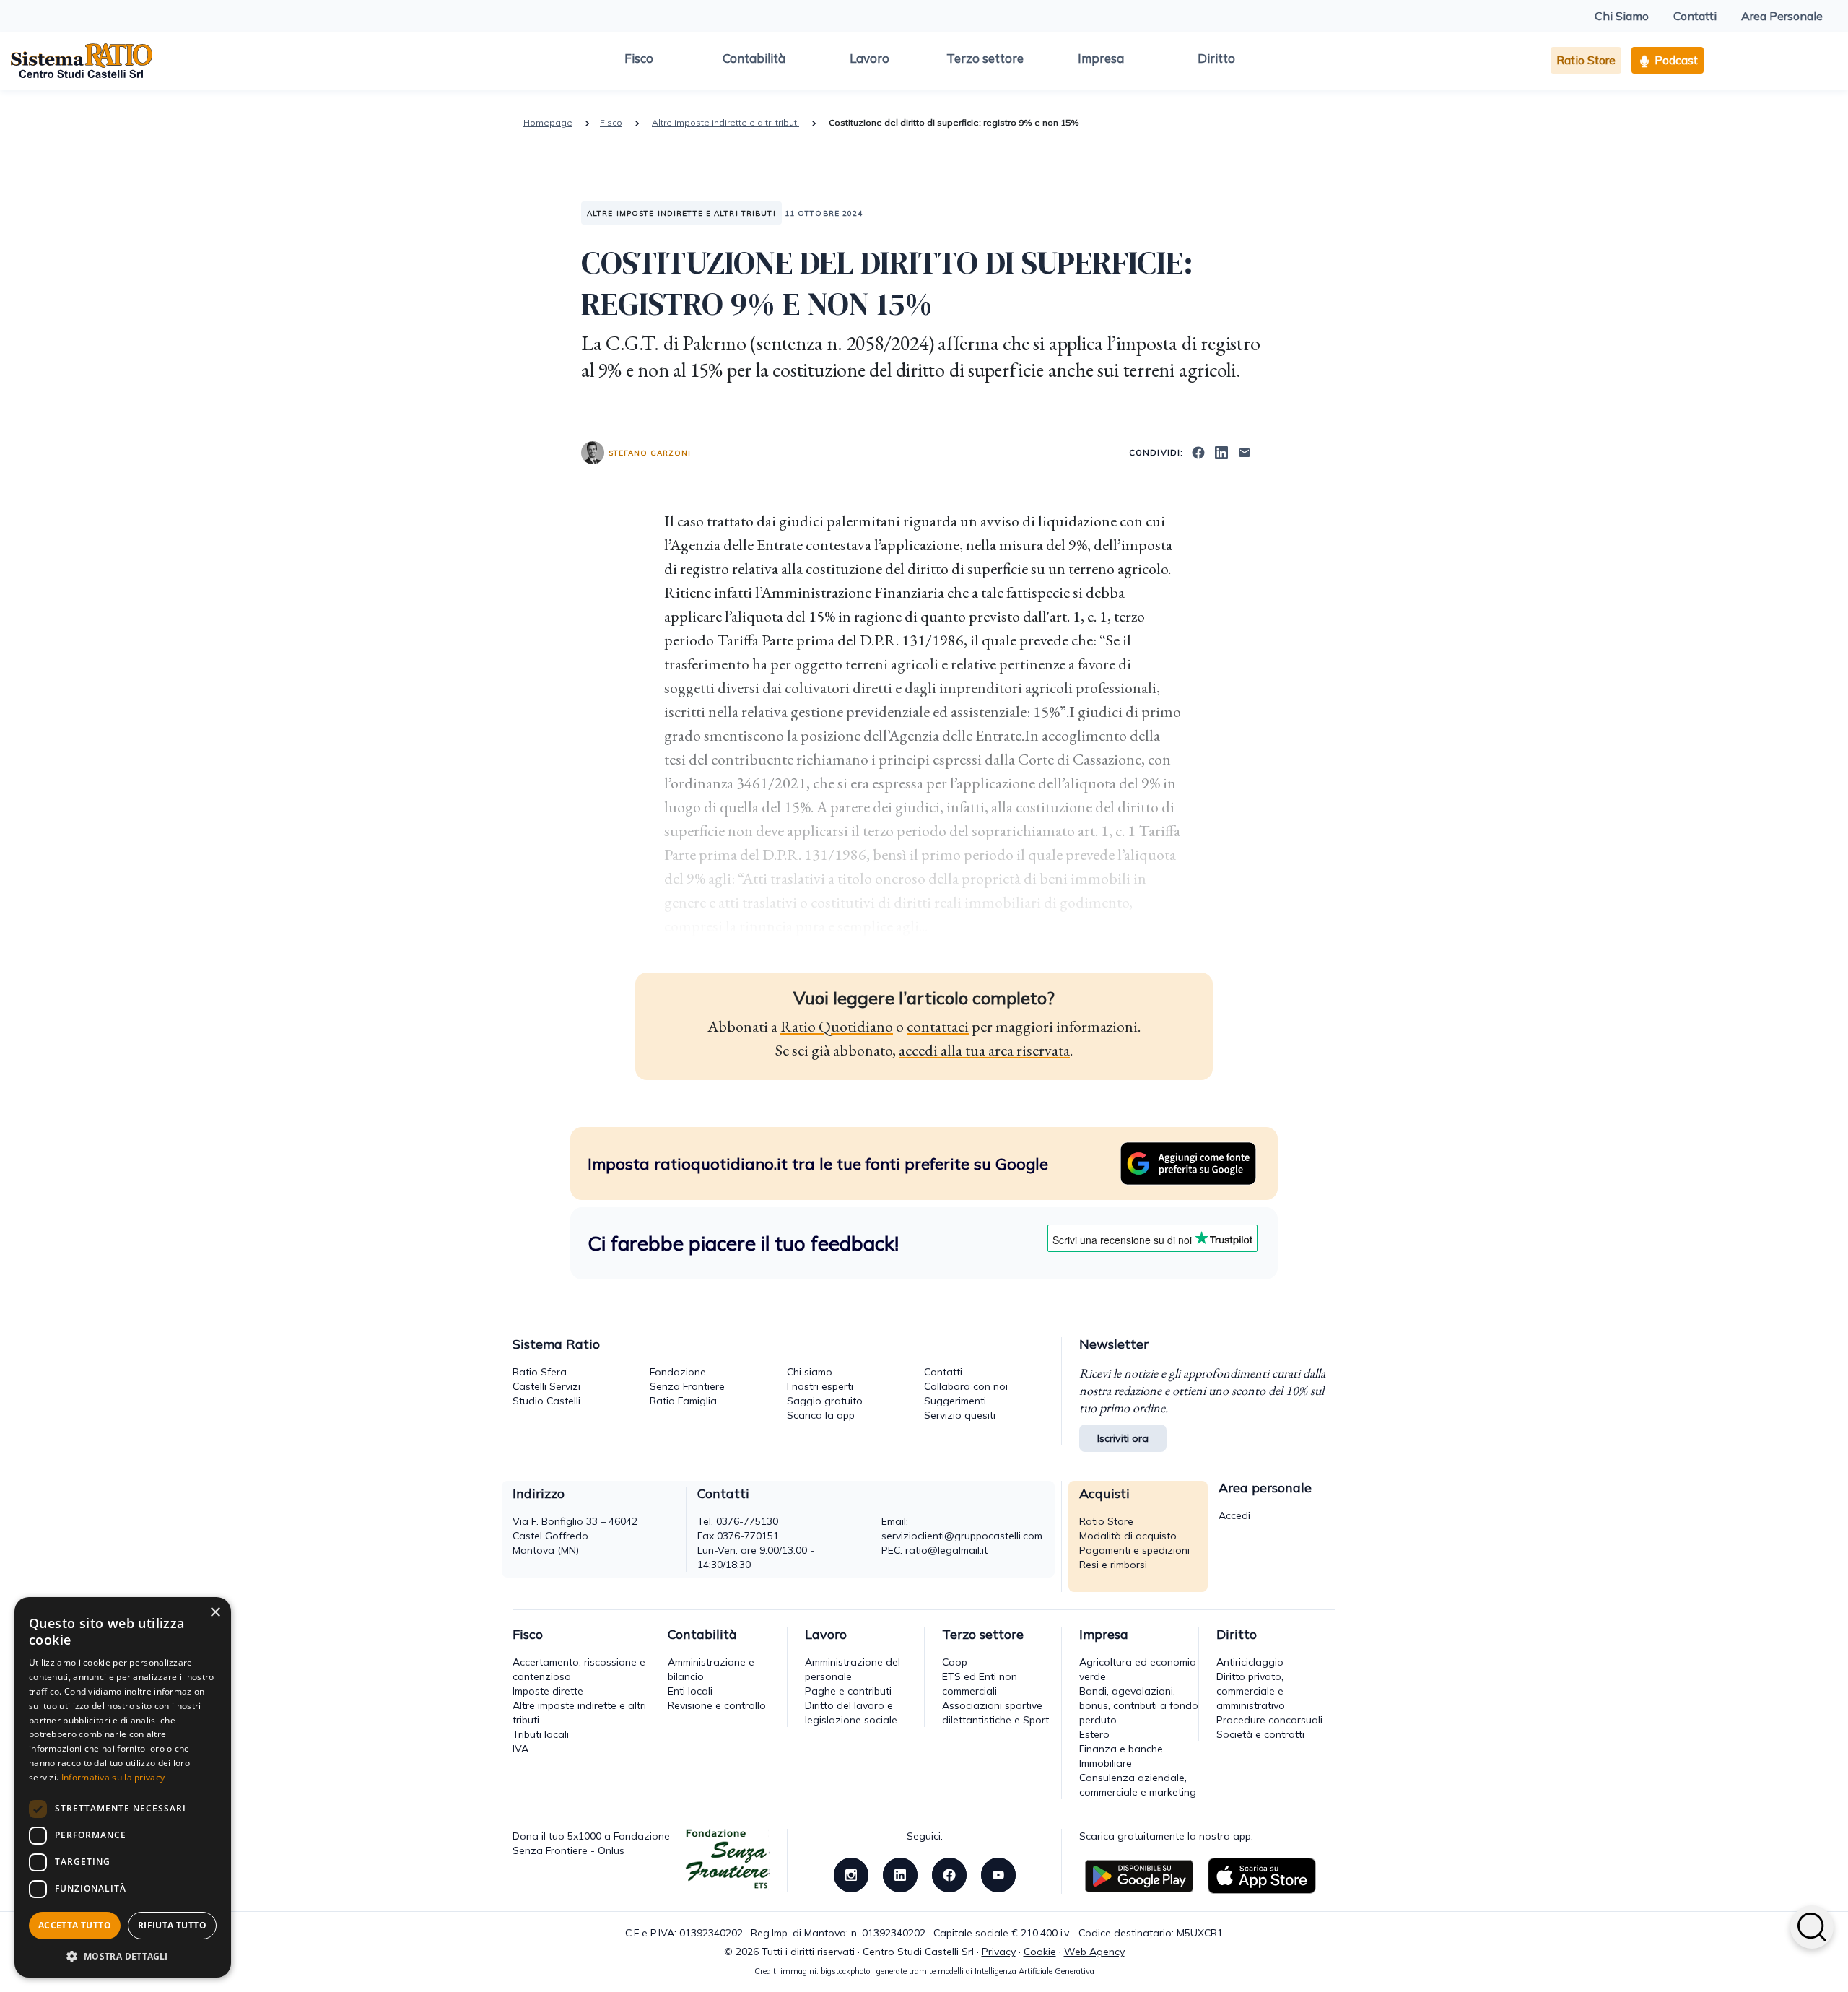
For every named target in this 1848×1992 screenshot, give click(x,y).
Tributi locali (541, 1734)
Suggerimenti (955, 1401)
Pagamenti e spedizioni (1134, 1550)
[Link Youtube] (998, 1874)
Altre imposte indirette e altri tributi (725, 122)
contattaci (938, 1026)
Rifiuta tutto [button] (172, 1925)
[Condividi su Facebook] (1198, 451)
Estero (1094, 1734)
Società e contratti (1260, 1734)
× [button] (215, 1613)
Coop (955, 1662)
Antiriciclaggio (1250, 1662)
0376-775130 (747, 1521)
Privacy (999, 1952)
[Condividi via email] (1245, 451)
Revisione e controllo (717, 1705)
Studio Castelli (546, 1401)
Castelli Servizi (546, 1386)
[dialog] (123, 1787)
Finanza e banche (1121, 1749)
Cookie (1040, 1952)
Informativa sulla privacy (113, 1777)
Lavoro (869, 58)
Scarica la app (821, 1415)
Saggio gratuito (825, 1401)
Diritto (1216, 58)
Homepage (548, 122)
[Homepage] (82, 59)
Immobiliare (1106, 1763)
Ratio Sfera (540, 1372)
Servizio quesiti (960, 1415)
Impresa (1101, 58)
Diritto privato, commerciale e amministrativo (1251, 1691)
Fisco (639, 58)
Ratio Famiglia (683, 1401)
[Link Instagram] (851, 1874)
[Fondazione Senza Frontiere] (728, 1860)
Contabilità (754, 58)
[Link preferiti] (1188, 1162)
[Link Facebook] (949, 1874)
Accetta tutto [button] (75, 1925)
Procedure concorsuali (1269, 1720)
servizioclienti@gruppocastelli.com (962, 1536)
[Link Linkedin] (900, 1874)
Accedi (1234, 1515)
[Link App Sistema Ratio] (1139, 1875)
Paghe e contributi (848, 1691)
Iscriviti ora (1123, 1438)
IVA (520, 1749)
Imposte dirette (548, 1691)
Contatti (1695, 16)
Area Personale (1782, 16)
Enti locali (690, 1691)
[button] (123, 1956)
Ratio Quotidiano (837, 1026)
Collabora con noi (966, 1386)
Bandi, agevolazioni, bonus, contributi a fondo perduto (1139, 1705)
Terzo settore (985, 58)
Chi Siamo (1622, 16)
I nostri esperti (820, 1386)
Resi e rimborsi (1113, 1565)
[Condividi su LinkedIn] (1221, 451)
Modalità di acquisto (1128, 1536)
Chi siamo (810, 1372)
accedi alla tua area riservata (984, 1050)
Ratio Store (1586, 60)
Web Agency (1094, 1952)
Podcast (1675, 60)
